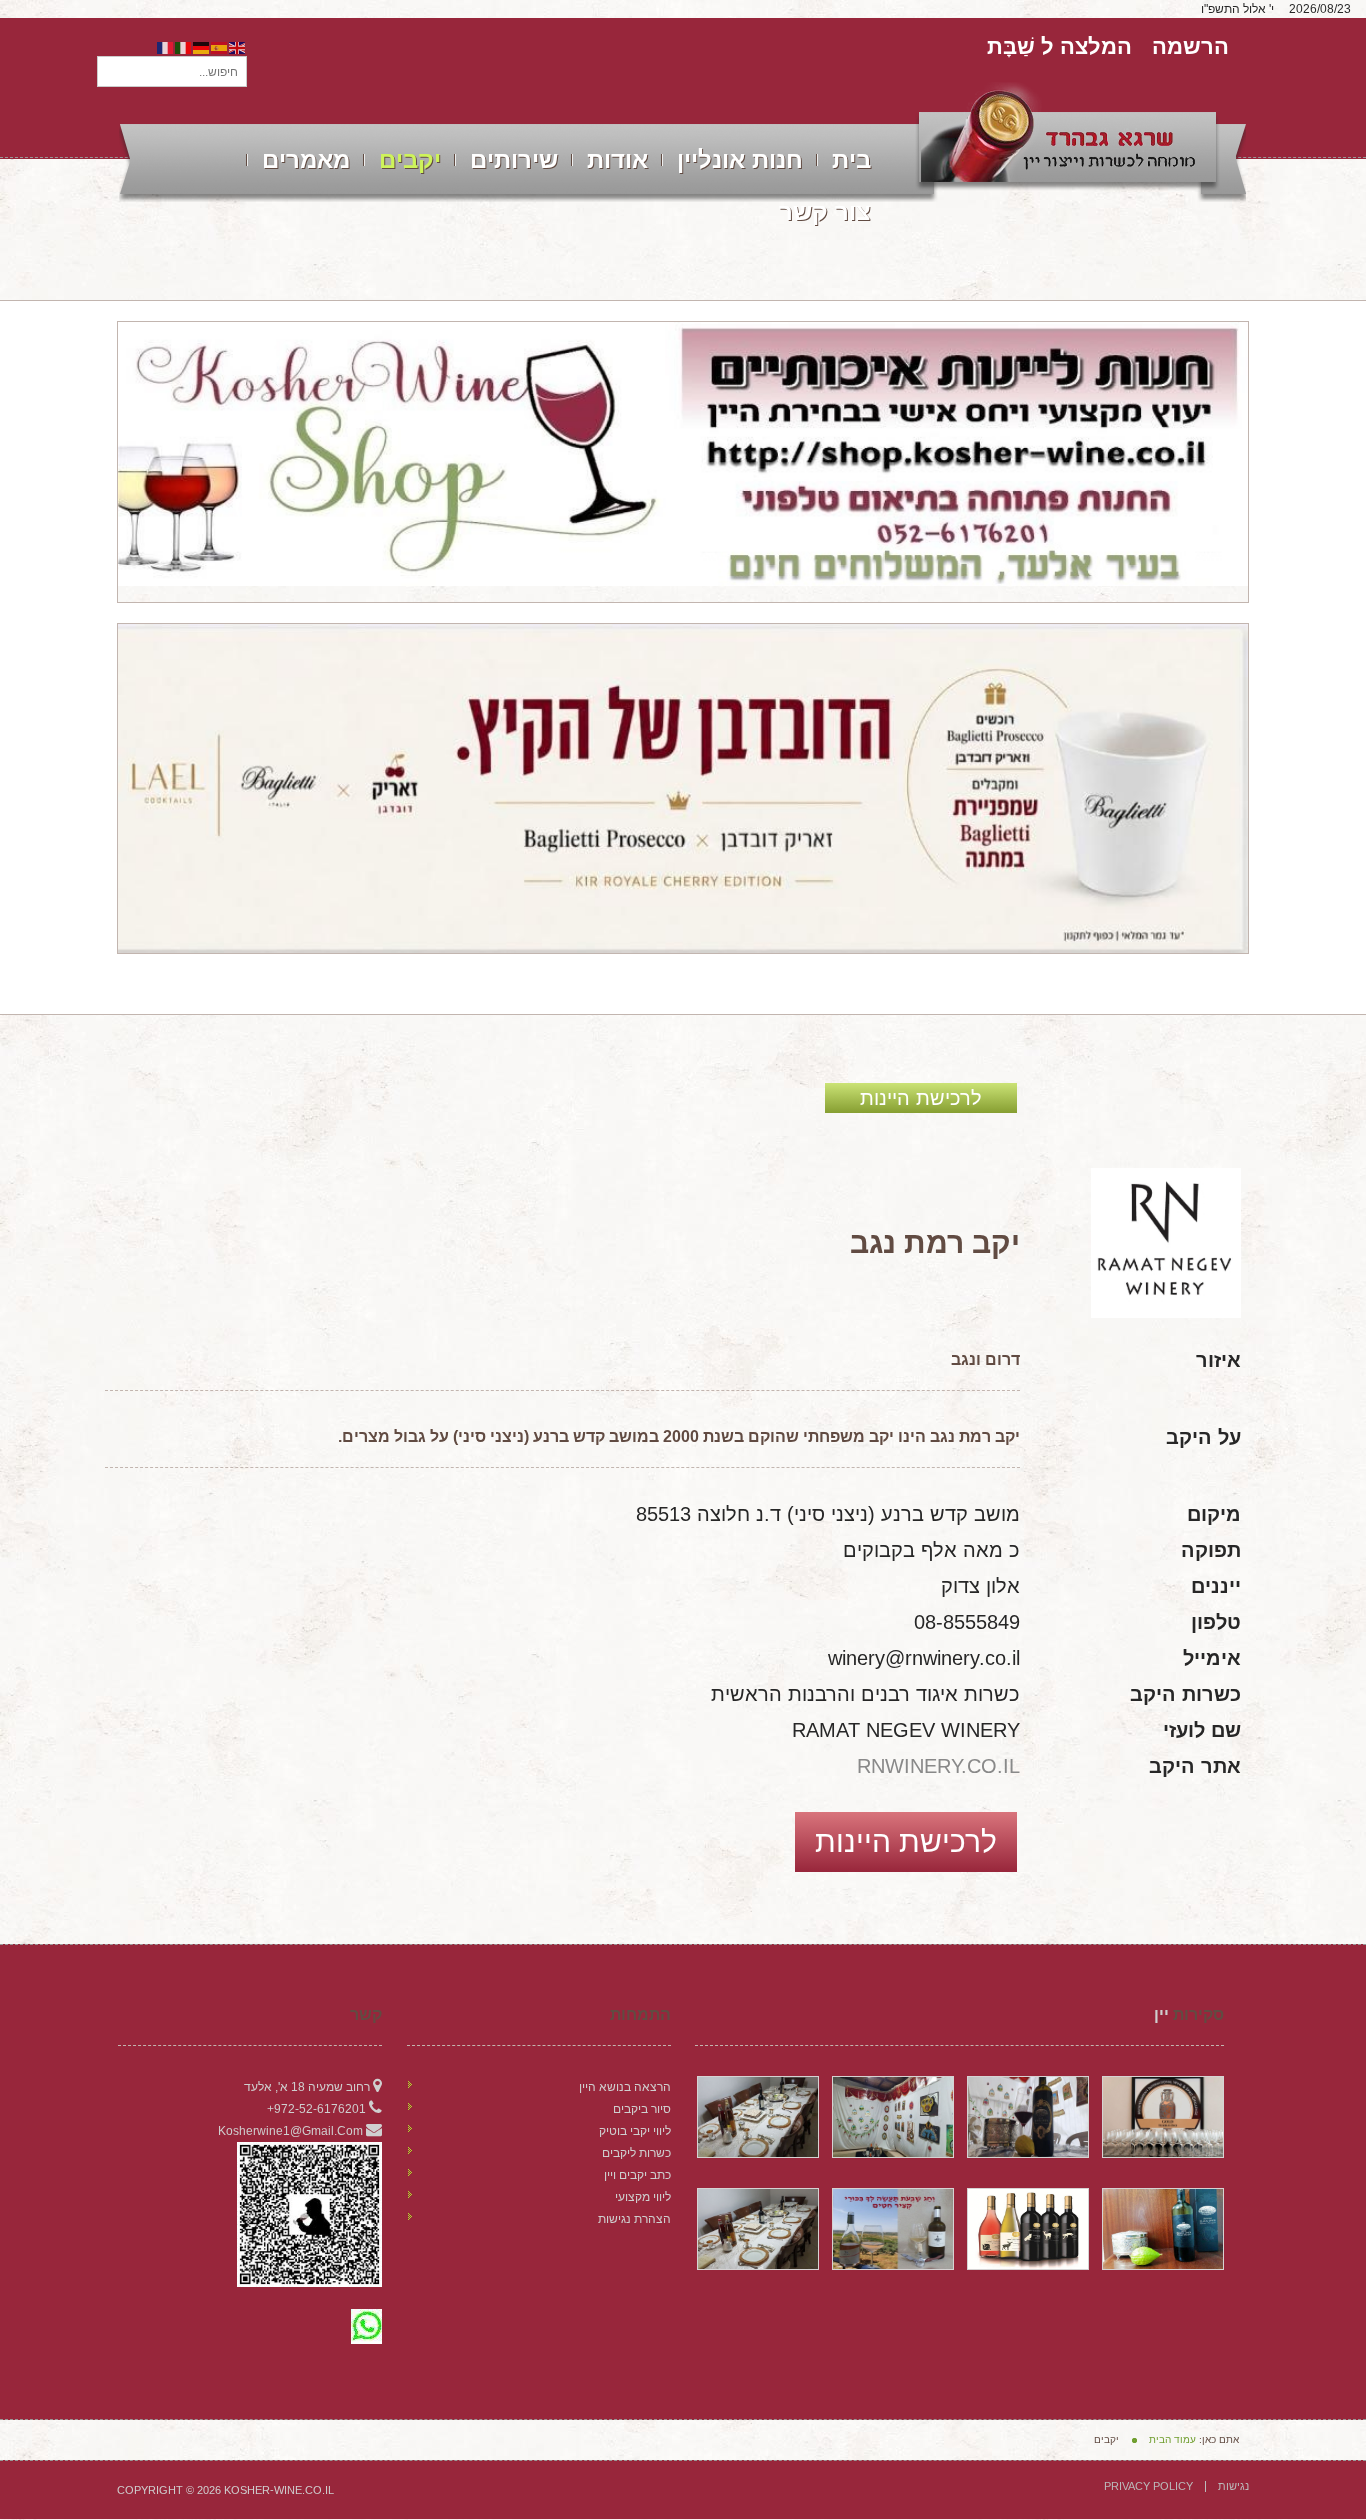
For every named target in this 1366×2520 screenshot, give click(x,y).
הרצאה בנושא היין (625, 2087)
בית (851, 160)
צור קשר (825, 212)
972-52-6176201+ (316, 2109)
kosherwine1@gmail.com (290, 2131)
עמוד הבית (1172, 2439)
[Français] (166, 47)
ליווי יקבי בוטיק (635, 2131)
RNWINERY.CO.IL (938, 1766)
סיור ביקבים (642, 2109)
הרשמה (1190, 47)
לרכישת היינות (921, 1098)
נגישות (1233, 2486)
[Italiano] (184, 47)
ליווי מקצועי (643, 2197)
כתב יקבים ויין (637, 2175)
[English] (238, 47)
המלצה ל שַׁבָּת (1059, 46)
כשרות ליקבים (636, 2153)
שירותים (514, 160)
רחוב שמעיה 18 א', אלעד (307, 2087)
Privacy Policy (1148, 2486)
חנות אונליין (740, 160)
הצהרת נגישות (634, 2219)
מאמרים (306, 160)
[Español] (220, 47)
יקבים (410, 160)
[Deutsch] (202, 47)
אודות (617, 160)
